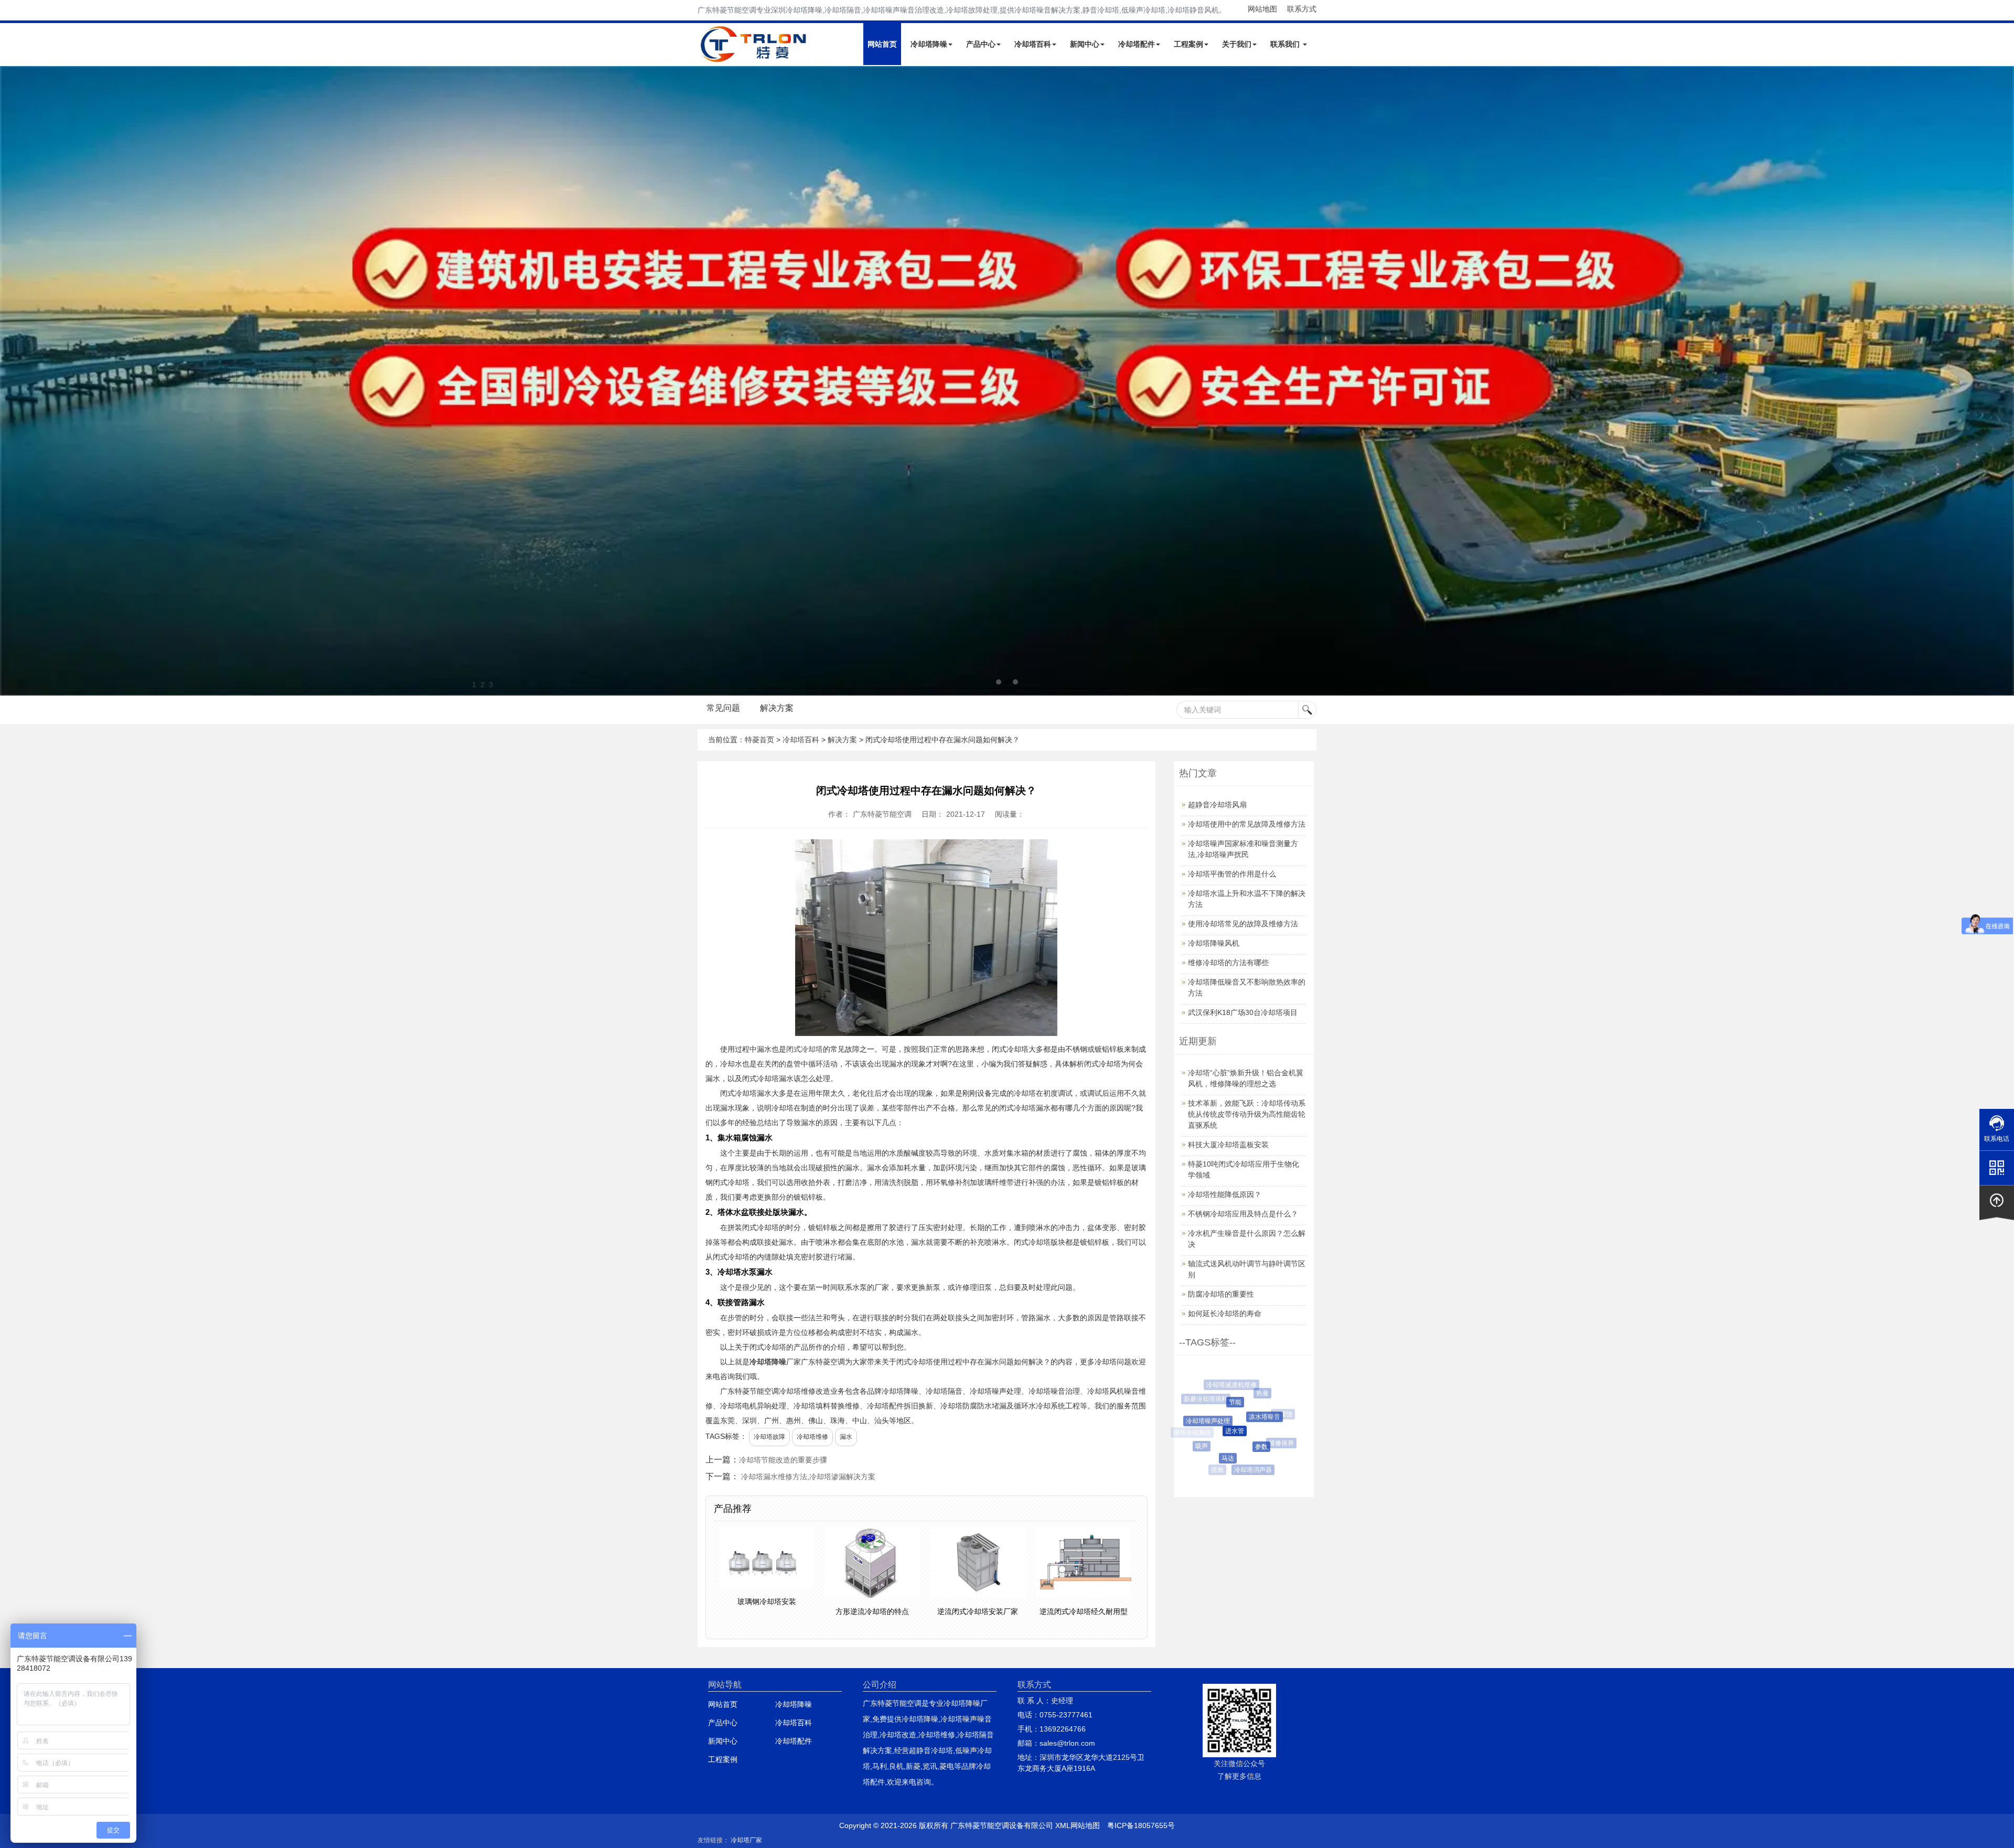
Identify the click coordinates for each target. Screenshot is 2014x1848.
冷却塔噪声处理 (1193, 1421)
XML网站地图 (1078, 1825)
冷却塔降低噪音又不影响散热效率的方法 (1247, 987)
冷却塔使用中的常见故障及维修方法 (1247, 824)
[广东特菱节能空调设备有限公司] (754, 57)
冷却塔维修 (812, 1437)
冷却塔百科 (1033, 44)
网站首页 (882, 44)
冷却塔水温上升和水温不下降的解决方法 (1247, 899)
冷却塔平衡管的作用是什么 (1232, 874)
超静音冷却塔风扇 (1217, 805)
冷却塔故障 (769, 1437)
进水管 (1202, 1431)
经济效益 (1279, 1409)
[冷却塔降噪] (1007, 381)
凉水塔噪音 (1229, 1417)
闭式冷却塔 (805, 1049)
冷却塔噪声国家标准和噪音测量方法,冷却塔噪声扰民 (1243, 849)
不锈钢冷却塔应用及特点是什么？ (1243, 1214)
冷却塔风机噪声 (1265, 1462)
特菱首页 (759, 740)
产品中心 (981, 44)
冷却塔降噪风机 (1214, 943)
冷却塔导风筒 (1281, 1441)
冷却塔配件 (1137, 44)
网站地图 (1262, 9)
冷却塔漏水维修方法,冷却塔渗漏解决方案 (808, 1477)
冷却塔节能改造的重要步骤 (783, 1460)
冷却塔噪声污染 (1259, 1387)
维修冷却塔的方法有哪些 (1228, 963)
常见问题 (723, 708)
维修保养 (1257, 1443)
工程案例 (1188, 44)
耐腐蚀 (1262, 1414)
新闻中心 (1085, 44)
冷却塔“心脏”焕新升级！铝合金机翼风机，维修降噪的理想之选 (1246, 1078)
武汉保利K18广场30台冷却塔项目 (1243, 1012)
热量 (1241, 1393)
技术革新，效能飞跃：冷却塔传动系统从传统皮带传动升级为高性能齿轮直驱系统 (1247, 1114)
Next (10, 381)
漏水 (846, 1437)
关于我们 (1237, 44)
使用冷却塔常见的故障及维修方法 (1243, 924)
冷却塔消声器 (1234, 1470)
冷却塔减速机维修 (1224, 1385)
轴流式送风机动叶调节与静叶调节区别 (1247, 1269)
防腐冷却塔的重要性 (1221, 1294)
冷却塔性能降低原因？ (1225, 1194)
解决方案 (777, 708)
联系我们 (1286, 44)
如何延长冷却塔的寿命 (1225, 1313)
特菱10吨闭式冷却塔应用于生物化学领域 (1244, 1169)
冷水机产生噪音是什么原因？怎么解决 (1247, 1239)
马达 (1206, 1458)
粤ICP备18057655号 (1141, 1825)
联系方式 (1302, 9)
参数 (1227, 1447)
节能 (1208, 1402)
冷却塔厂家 (746, 1840)
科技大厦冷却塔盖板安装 (1228, 1145)
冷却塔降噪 (929, 44)
